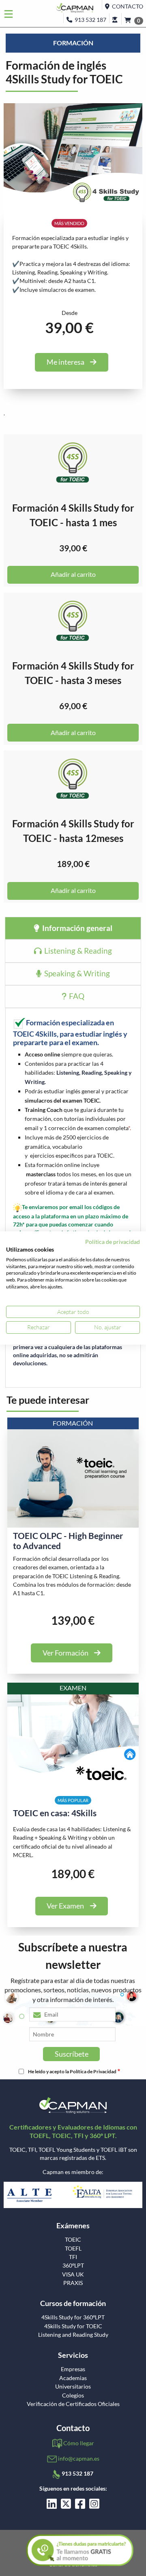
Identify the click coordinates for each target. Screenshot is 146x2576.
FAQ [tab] (76, 996)
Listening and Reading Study (73, 2335)
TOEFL (73, 2249)
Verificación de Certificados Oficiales (73, 2404)
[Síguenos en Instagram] (94, 2506)
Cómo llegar (79, 2443)
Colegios (73, 2395)
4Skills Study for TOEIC (73, 2326)
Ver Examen (65, 1906)
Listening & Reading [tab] (77, 951)
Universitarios (73, 2387)
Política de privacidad (113, 1242)
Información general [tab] (76, 928)
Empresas (73, 2369)
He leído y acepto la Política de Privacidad (72, 2071)
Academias (73, 2378)
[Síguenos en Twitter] (66, 2506)
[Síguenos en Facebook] (80, 2506)
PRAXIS (73, 2283)
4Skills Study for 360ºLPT (73, 2317)
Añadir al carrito (73, 574)
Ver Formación (65, 1653)
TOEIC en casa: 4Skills (55, 1813)
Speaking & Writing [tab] (76, 973)
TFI (73, 2257)
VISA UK (73, 2274)
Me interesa (65, 362)
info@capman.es (79, 2458)
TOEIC (73, 2240)
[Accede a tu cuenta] (115, 18)
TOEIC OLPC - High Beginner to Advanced (68, 1541)
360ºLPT (73, 2266)
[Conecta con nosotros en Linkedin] (52, 2506)
